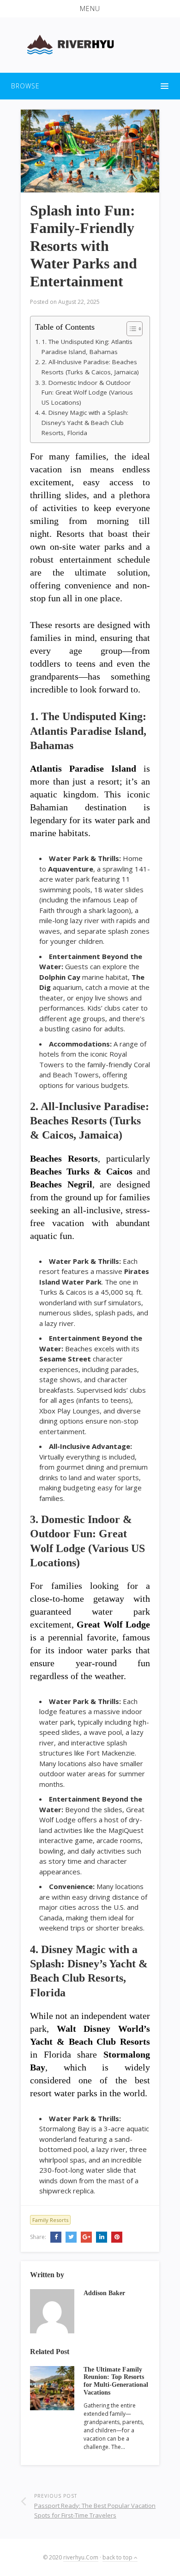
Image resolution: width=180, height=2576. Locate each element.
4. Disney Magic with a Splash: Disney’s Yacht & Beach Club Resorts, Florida (85, 422)
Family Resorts (50, 2220)
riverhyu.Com (81, 2557)
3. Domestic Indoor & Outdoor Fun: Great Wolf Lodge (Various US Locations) (87, 393)
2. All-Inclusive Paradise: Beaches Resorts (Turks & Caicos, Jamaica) (90, 367)
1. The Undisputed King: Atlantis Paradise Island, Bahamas (87, 347)
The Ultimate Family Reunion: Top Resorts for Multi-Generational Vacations (116, 2381)
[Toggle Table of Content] (130, 329)
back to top (118, 2557)
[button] (90, 9)
